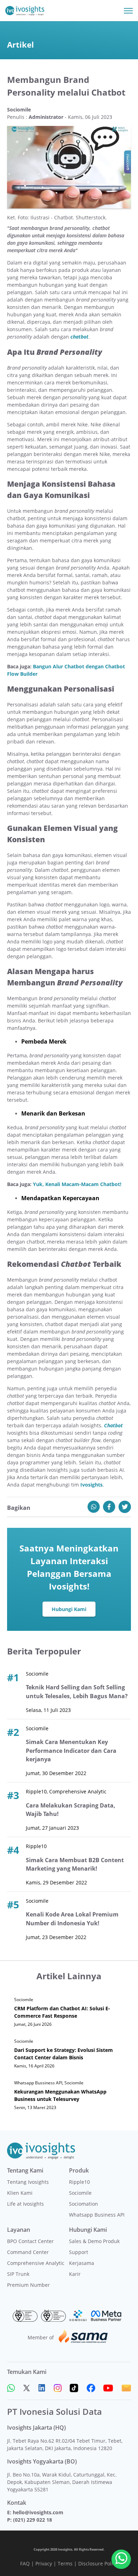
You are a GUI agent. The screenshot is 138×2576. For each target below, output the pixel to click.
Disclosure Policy (98, 2563)
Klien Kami (20, 2193)
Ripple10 (79, 2182)
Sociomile (80, 2193)
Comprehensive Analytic (36, 2263)
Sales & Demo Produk (94, 2241)
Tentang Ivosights (28, 2182)
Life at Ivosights (25, 2204)
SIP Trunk (18, 2274)
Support (79, 2252)
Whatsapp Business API (97, 2215)
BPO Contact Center (30, 2241)
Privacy (44, 2563)
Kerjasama (82, 2263)
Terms (65, 2563)
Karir (75, 2274)
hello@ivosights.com (38, 2512)
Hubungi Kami (69, 1609)
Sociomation (84, 2204)
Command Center (28, 2252)
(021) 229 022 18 (33, 2520)
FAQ (25, 2563)
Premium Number (28, 2285)
